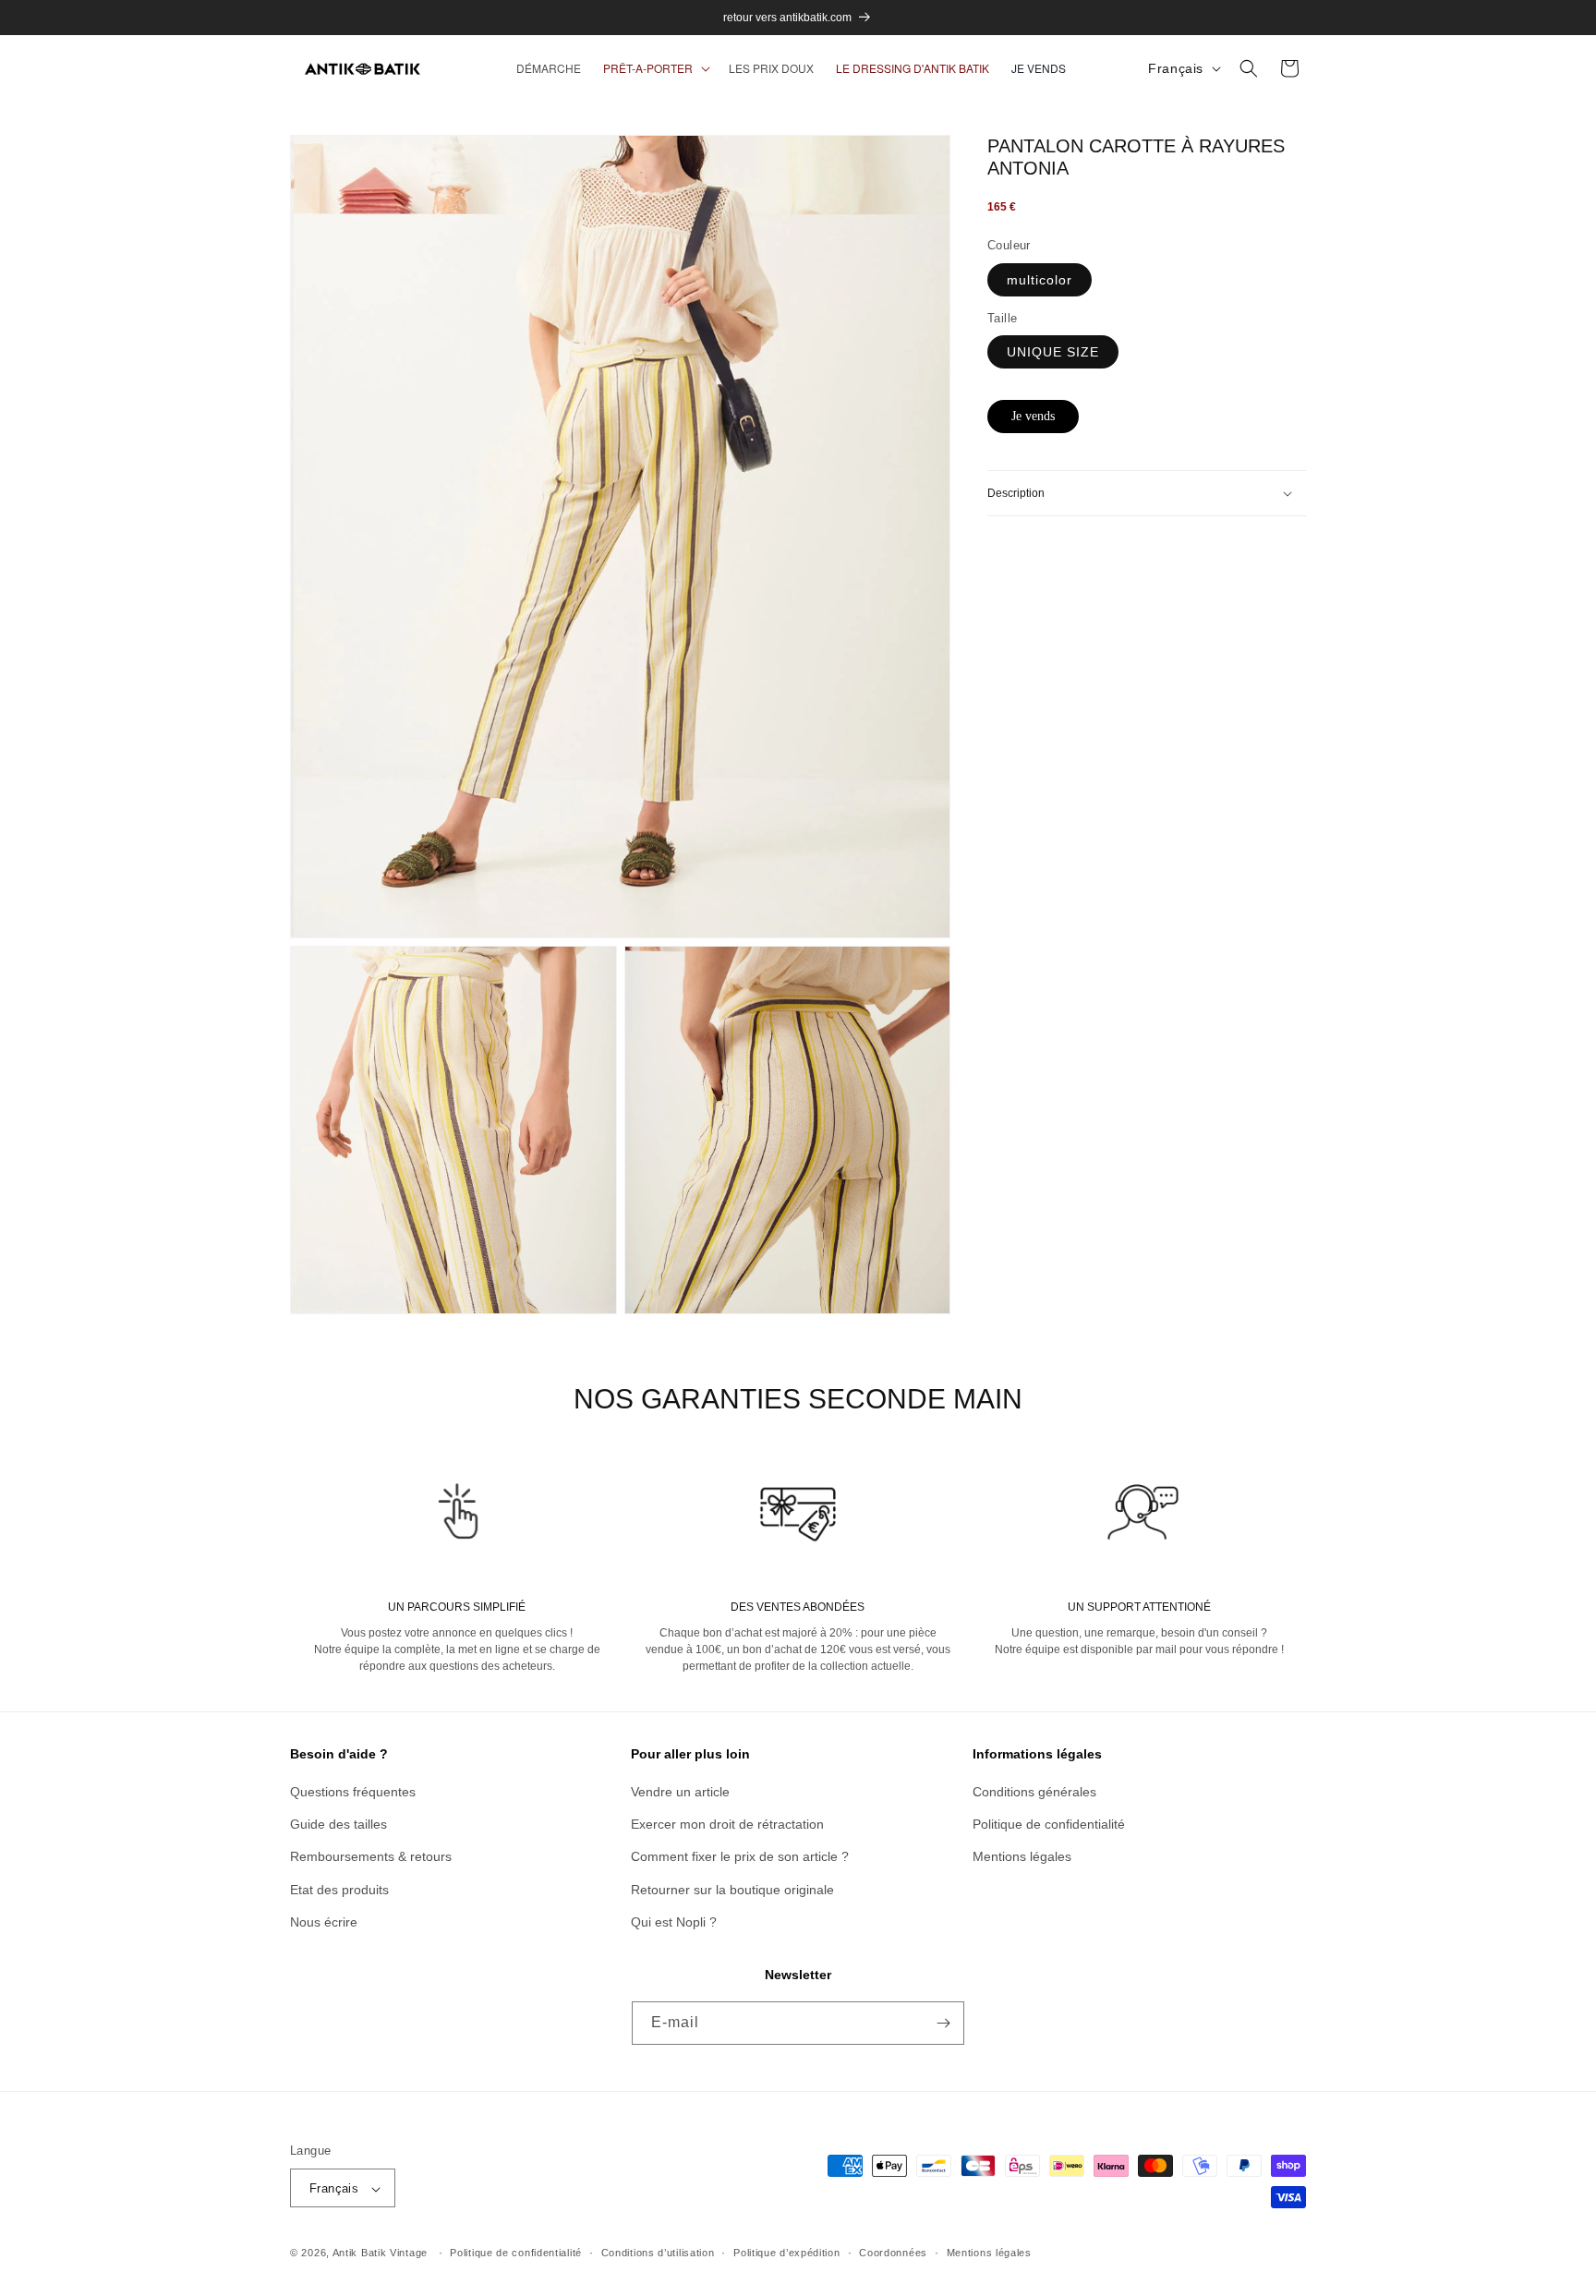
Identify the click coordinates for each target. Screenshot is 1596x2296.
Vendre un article (680, 1792)
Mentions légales (1022, 1857)
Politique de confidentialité (1049, 1824)
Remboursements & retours (371, 1857)
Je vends (1033, 416)
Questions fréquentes (353, 1792)
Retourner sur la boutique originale (732, 1890)
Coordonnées (893, 2253)
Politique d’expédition (786, 2253)
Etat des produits (339, 1890)
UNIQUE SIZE (1053, 352)
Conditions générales (1034, 1792)
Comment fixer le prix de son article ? (740, 1857)
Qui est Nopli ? (674, 1922)
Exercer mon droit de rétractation (727, 1824)
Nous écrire (324, 1922)
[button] (655, 68)
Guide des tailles (339, 1824)
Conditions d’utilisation (658, 2253)
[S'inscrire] (943, 2023)
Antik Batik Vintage (380, 2254)
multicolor (1040, 280)
